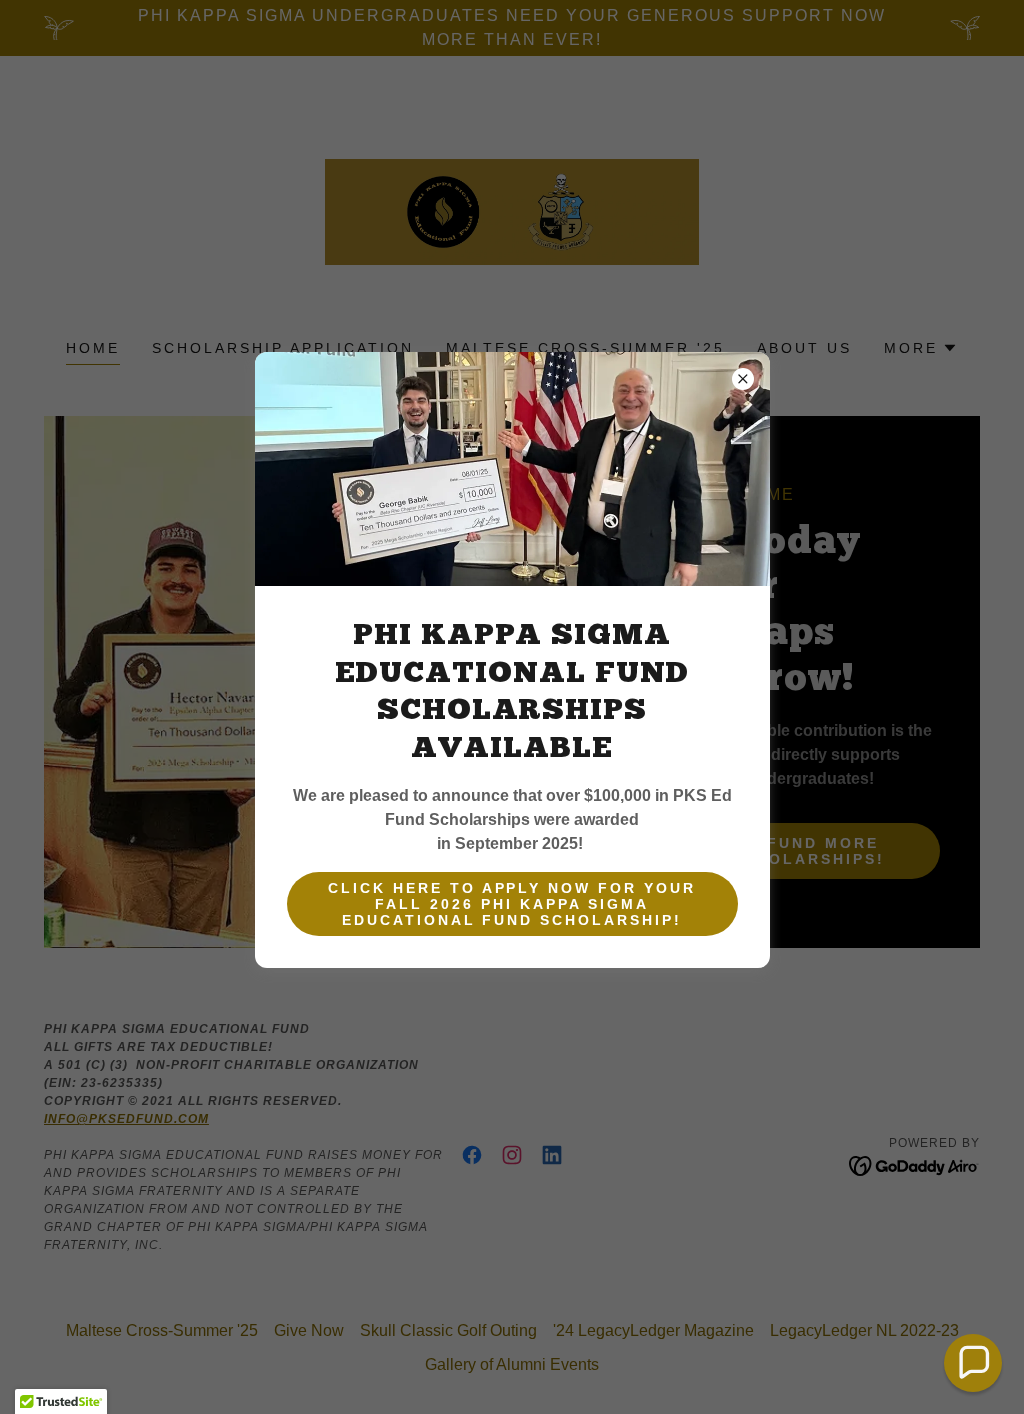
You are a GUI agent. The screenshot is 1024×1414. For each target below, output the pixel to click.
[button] (973, 1363)
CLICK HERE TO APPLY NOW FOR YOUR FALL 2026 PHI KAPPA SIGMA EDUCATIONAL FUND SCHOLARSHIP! (512, 904)
